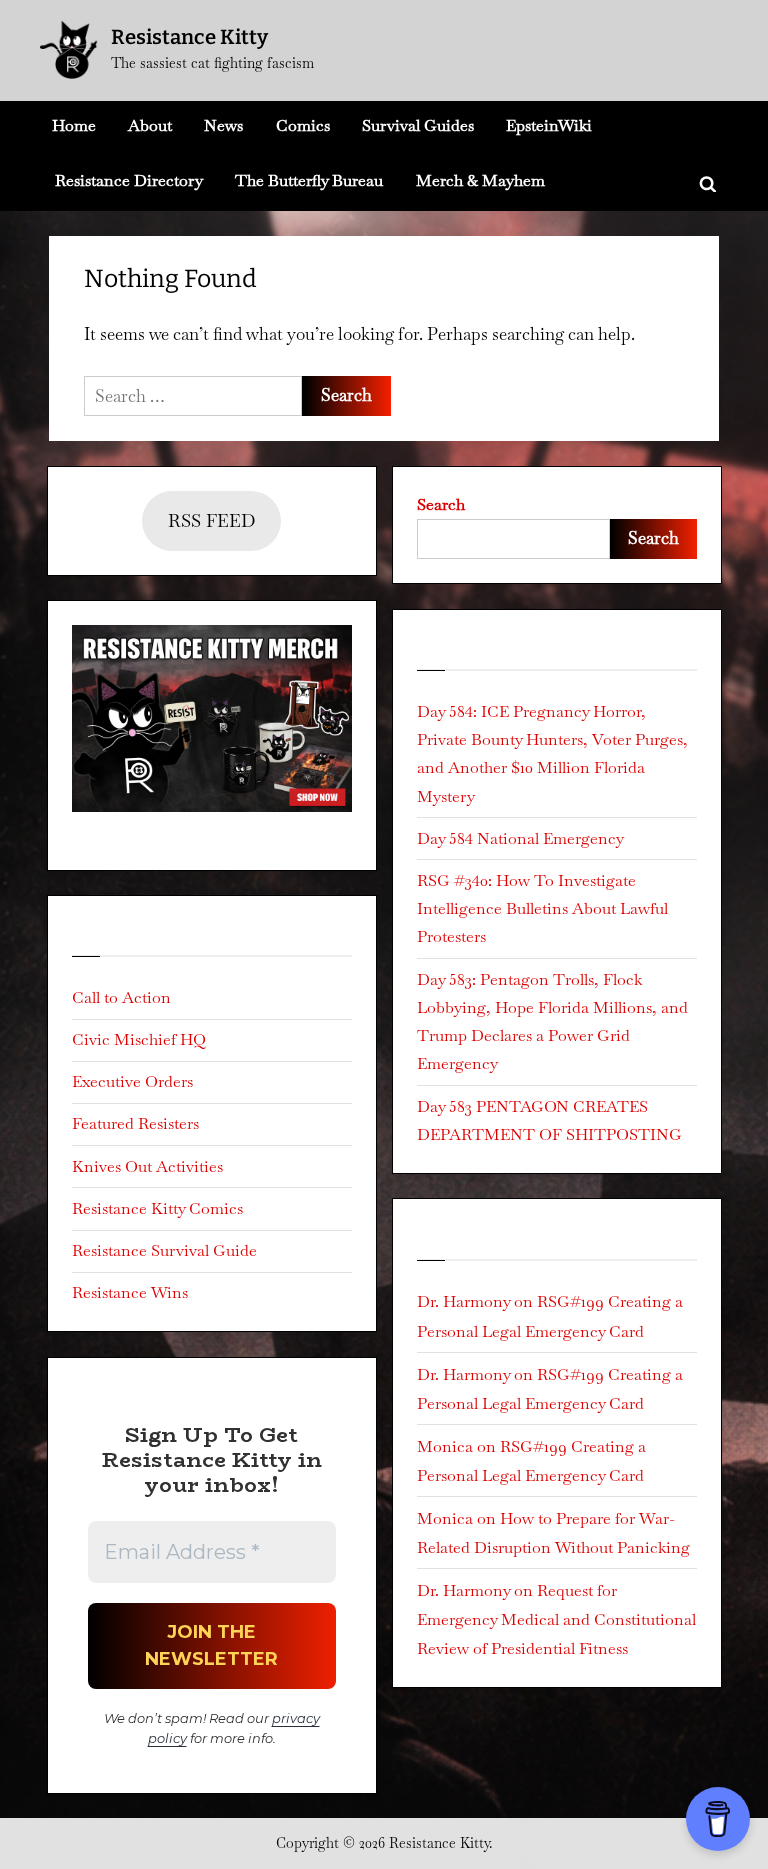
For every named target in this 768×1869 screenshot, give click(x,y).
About (150, 125)
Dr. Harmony (463, 1301)
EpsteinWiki (549, 125)
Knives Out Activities (147, 1166)
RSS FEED (211, 520)
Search (441, 504)
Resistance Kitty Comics (157, 1208)
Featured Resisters (135, 1123)
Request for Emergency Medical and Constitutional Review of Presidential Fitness (556, 1619)
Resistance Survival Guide (164, 1250)
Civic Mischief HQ (139, 1039)
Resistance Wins (130, 1292)
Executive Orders (132, 1081)
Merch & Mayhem (480, 180)
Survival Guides (418, 125)
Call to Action (121, 997)
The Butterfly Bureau (309, 180)
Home (74, 125)
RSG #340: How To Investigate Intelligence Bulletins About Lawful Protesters (542, 909)
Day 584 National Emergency (520, 838)
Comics (303, 125)
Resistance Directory (129, 180)
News (223, 125)
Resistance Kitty (189, 37)
